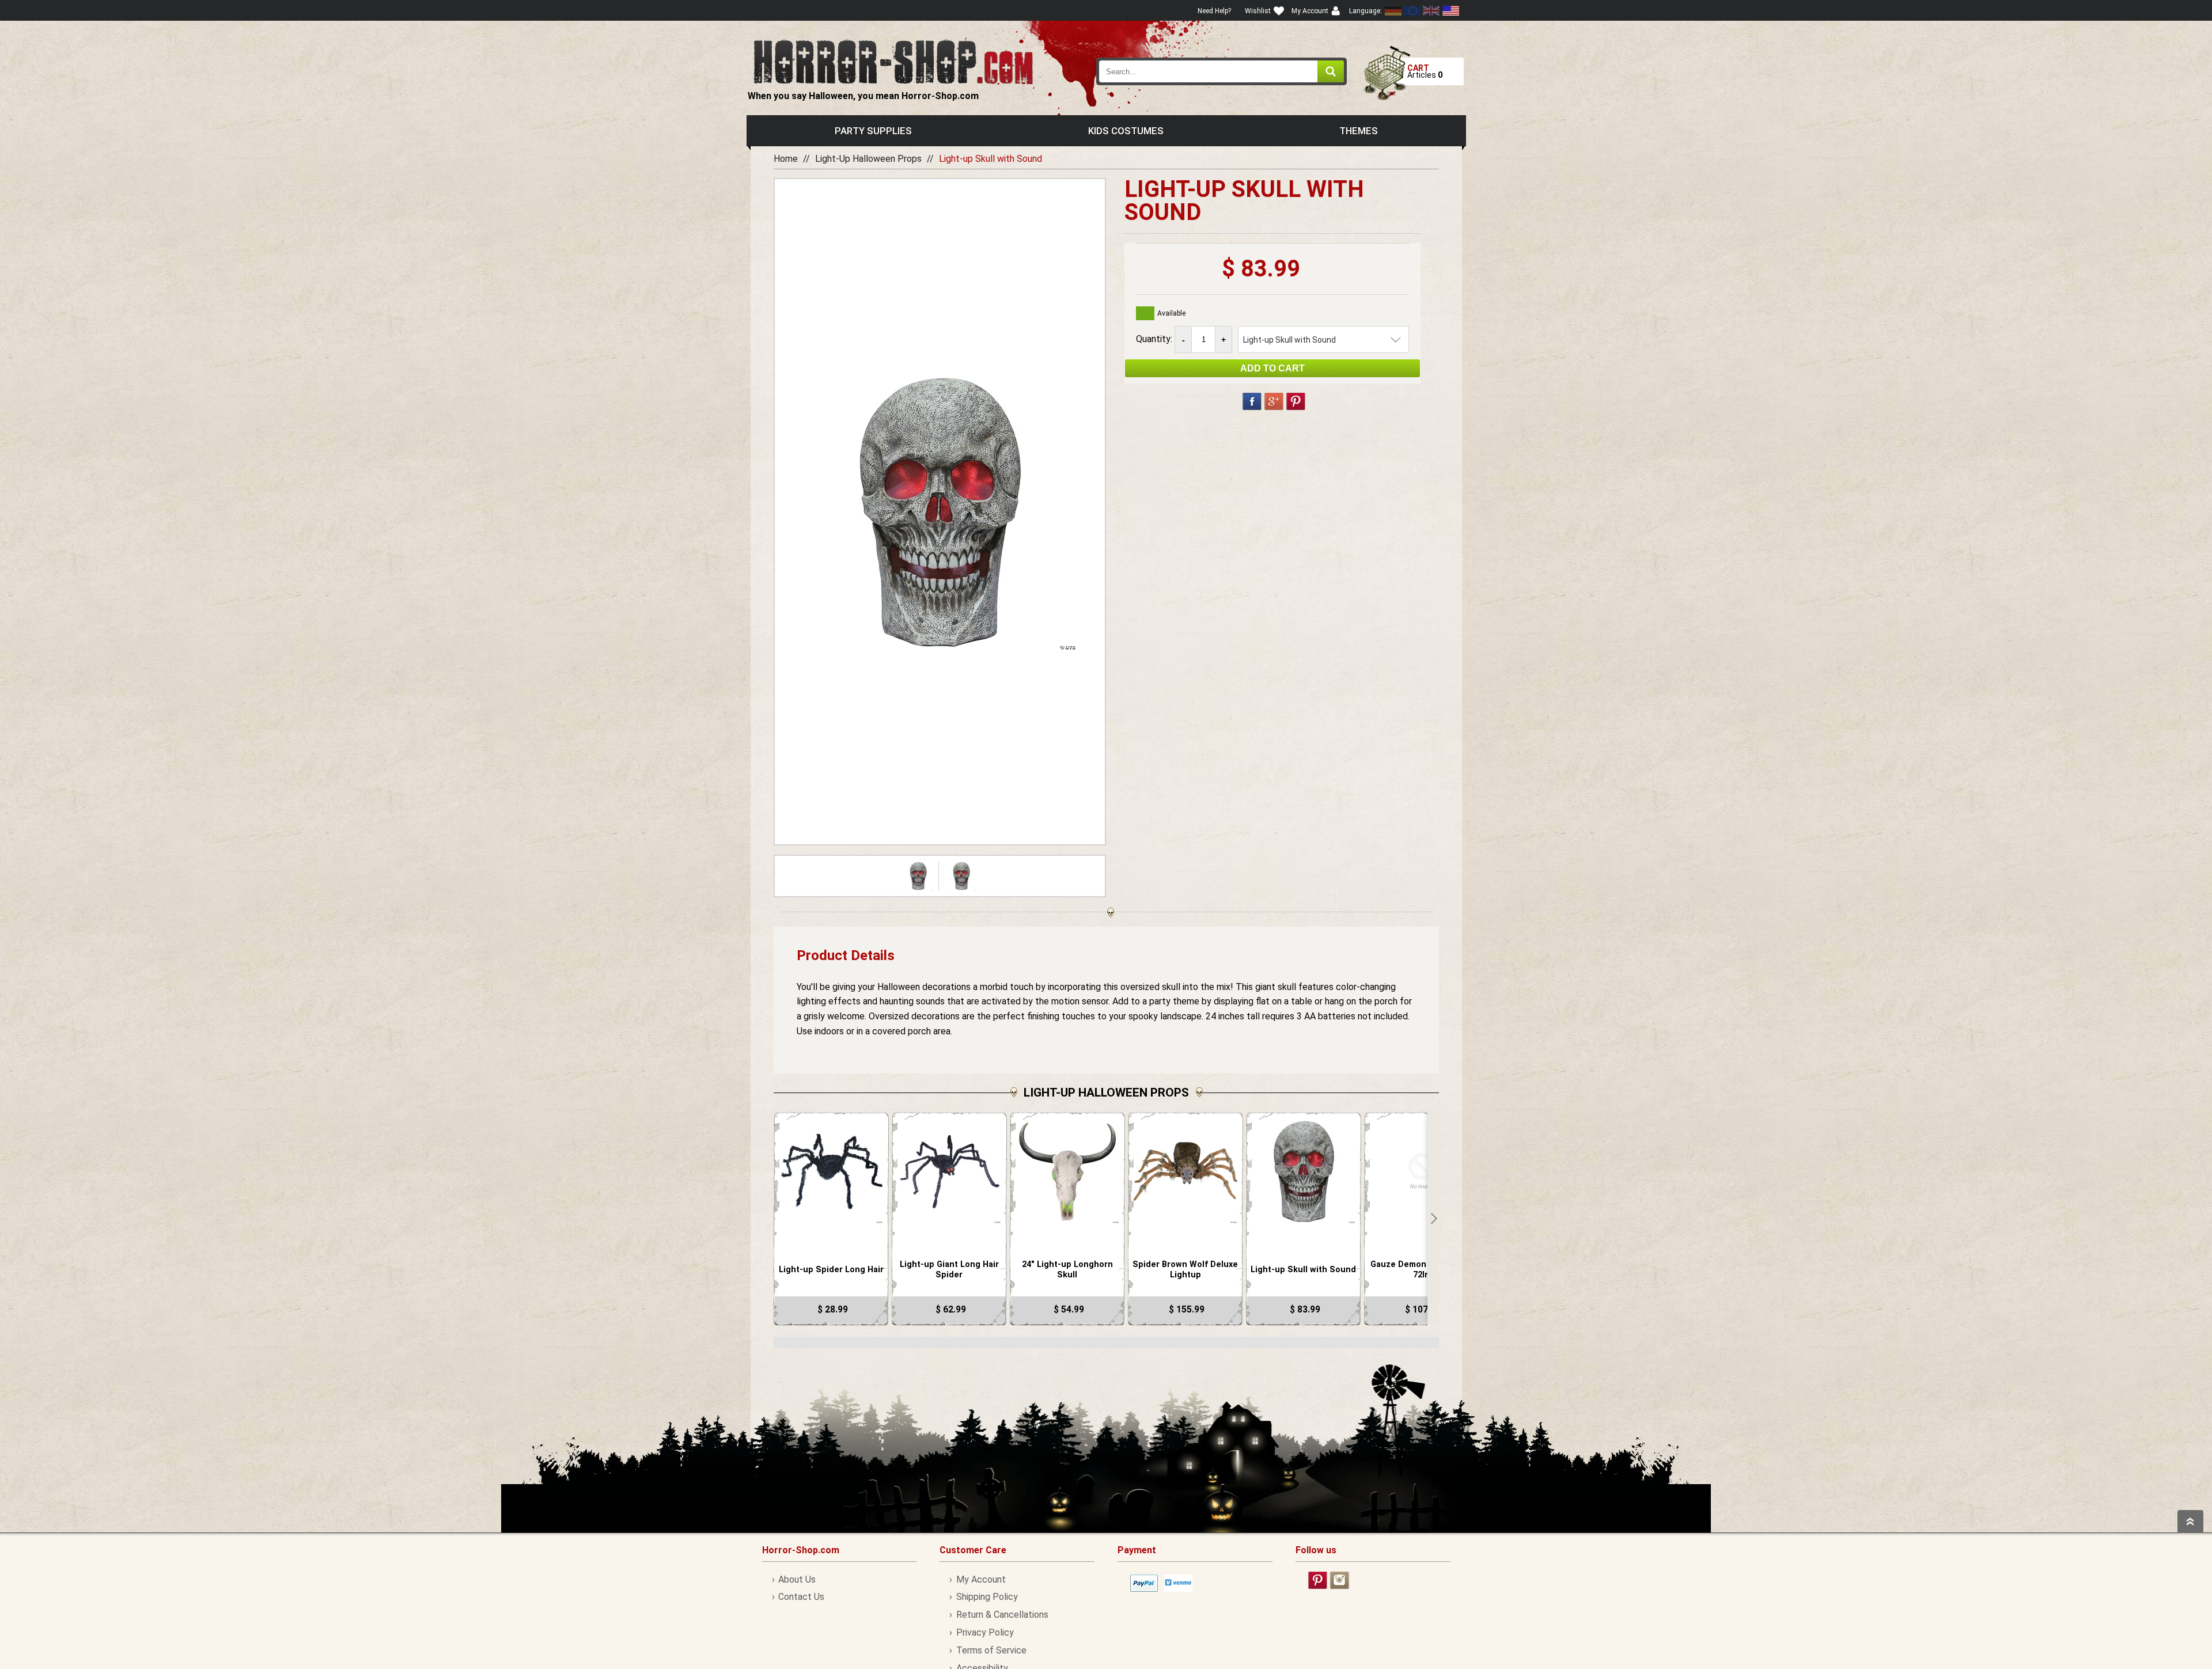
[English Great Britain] (1431, 11)
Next (1433, 1219)
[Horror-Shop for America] (1450, 11)
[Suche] (1331, 71)
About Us (797, 1579)
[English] (1412, 11)
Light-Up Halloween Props (868, 159)
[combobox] (1222, 71)
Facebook (1252, 401)
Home (786, 159)
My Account (981, 1579)
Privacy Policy (985, 1632)
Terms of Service (991, 1650)
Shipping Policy (987, 1597)
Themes (1359, 131)
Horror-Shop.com (893, 61)
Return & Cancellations (1002, 1615)
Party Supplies (873, 131)
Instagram (1340, 1580)
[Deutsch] (1393, 11)
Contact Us (801, 1597)
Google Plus (1274, 401)
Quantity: (1155, 339)
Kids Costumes (1126, 131)
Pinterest (1296, 401)
